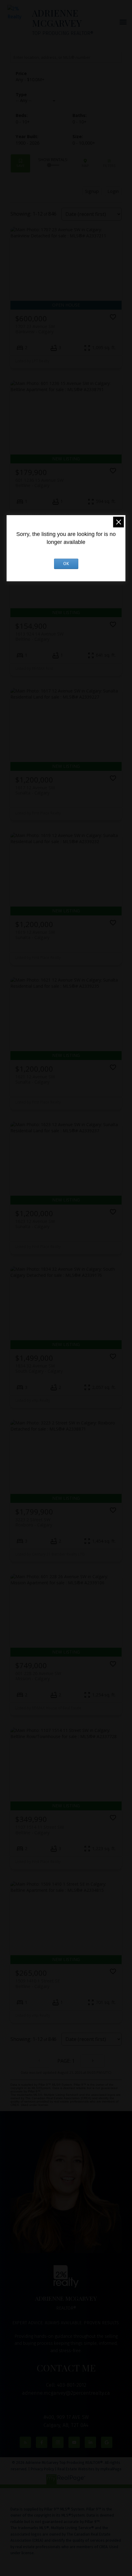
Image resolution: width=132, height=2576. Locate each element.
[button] (25, 2442)
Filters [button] (109, 163)
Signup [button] (92, 191)
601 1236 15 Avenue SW (39, 483)
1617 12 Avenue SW (35, 790)
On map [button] (85, 163)
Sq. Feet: (84, 143)
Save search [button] (20, 163)
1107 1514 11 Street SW (40, 1830)
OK (66, 564)
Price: (30, 79)
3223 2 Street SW (34, 1522)
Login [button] (113, 191)
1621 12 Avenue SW (35, 1079)
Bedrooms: (23, 122)
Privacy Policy (42, 2469)
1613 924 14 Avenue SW (39, 636)
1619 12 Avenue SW (35, 935)
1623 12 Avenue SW (35, 1224)
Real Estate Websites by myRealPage (89, 2469)
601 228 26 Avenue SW (38, 1676)
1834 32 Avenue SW (39, 1368)
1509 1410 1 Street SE (38, 1983)
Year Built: (27, 143)
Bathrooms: (80, 122)
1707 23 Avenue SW (35, 329)
